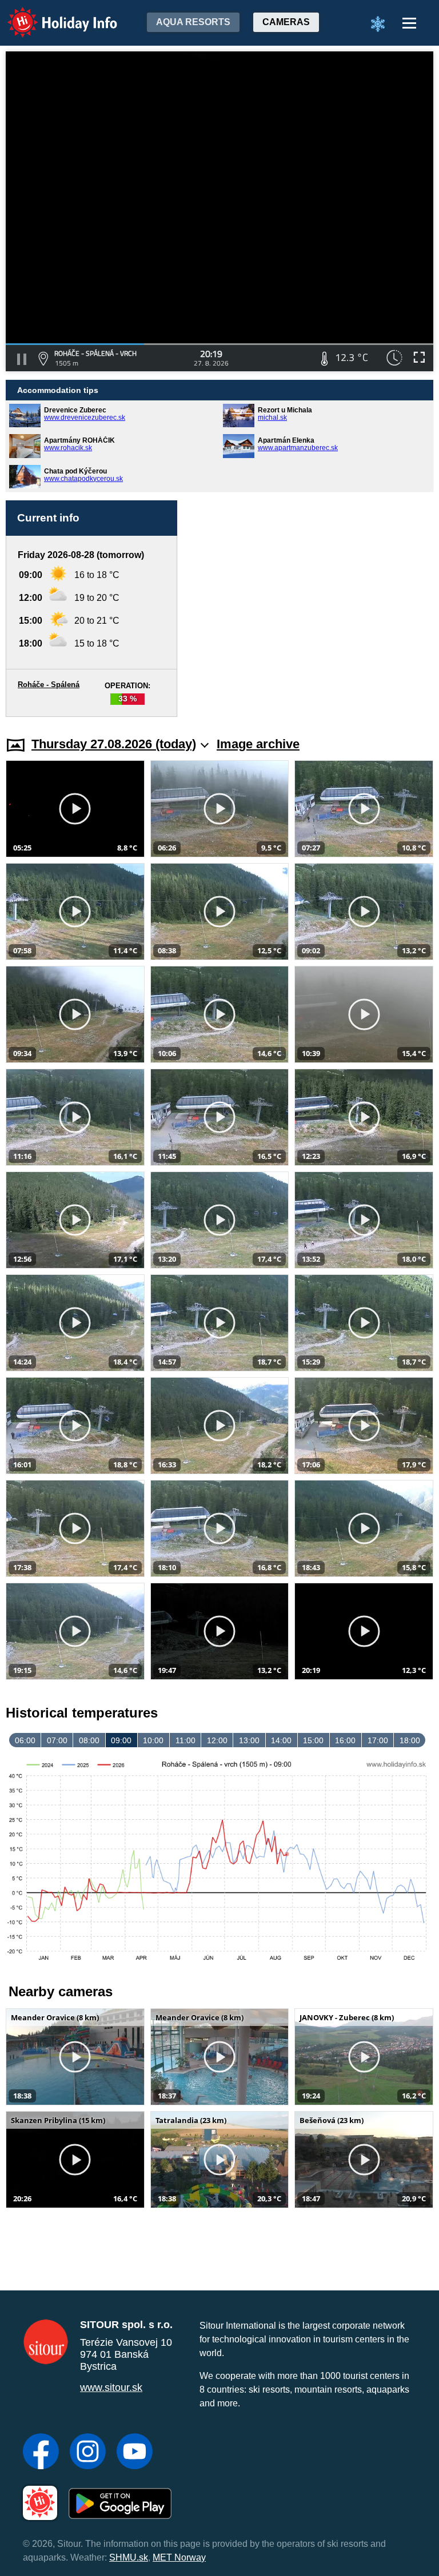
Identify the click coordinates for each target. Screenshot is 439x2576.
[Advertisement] (311, 609)
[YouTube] (135, 2453)
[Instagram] (88, 2453)
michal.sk (272, 418)
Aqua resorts (193, 22)
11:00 (185, 1740)
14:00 (281, 1740)
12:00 (217, 1740)
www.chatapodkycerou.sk (83, 479)
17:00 (378, 1740)
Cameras (286, 22)
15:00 (313, 1740)
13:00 (249, 1740)
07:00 (57, 1740)
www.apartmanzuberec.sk (298, 448)
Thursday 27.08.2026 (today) (114, 744)
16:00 (345, 1740)
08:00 (89, 1740)
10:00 (153, 1740)
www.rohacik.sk (68, 448)
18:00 (410, 1740)
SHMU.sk (129, 2557)
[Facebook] (41, 2453)
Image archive (258, 744)
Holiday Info (52, 15)
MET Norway (179, 2557)
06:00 (25, 1740)
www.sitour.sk (111, 2388)
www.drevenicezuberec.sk (85, 418)
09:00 (121, 1740)
